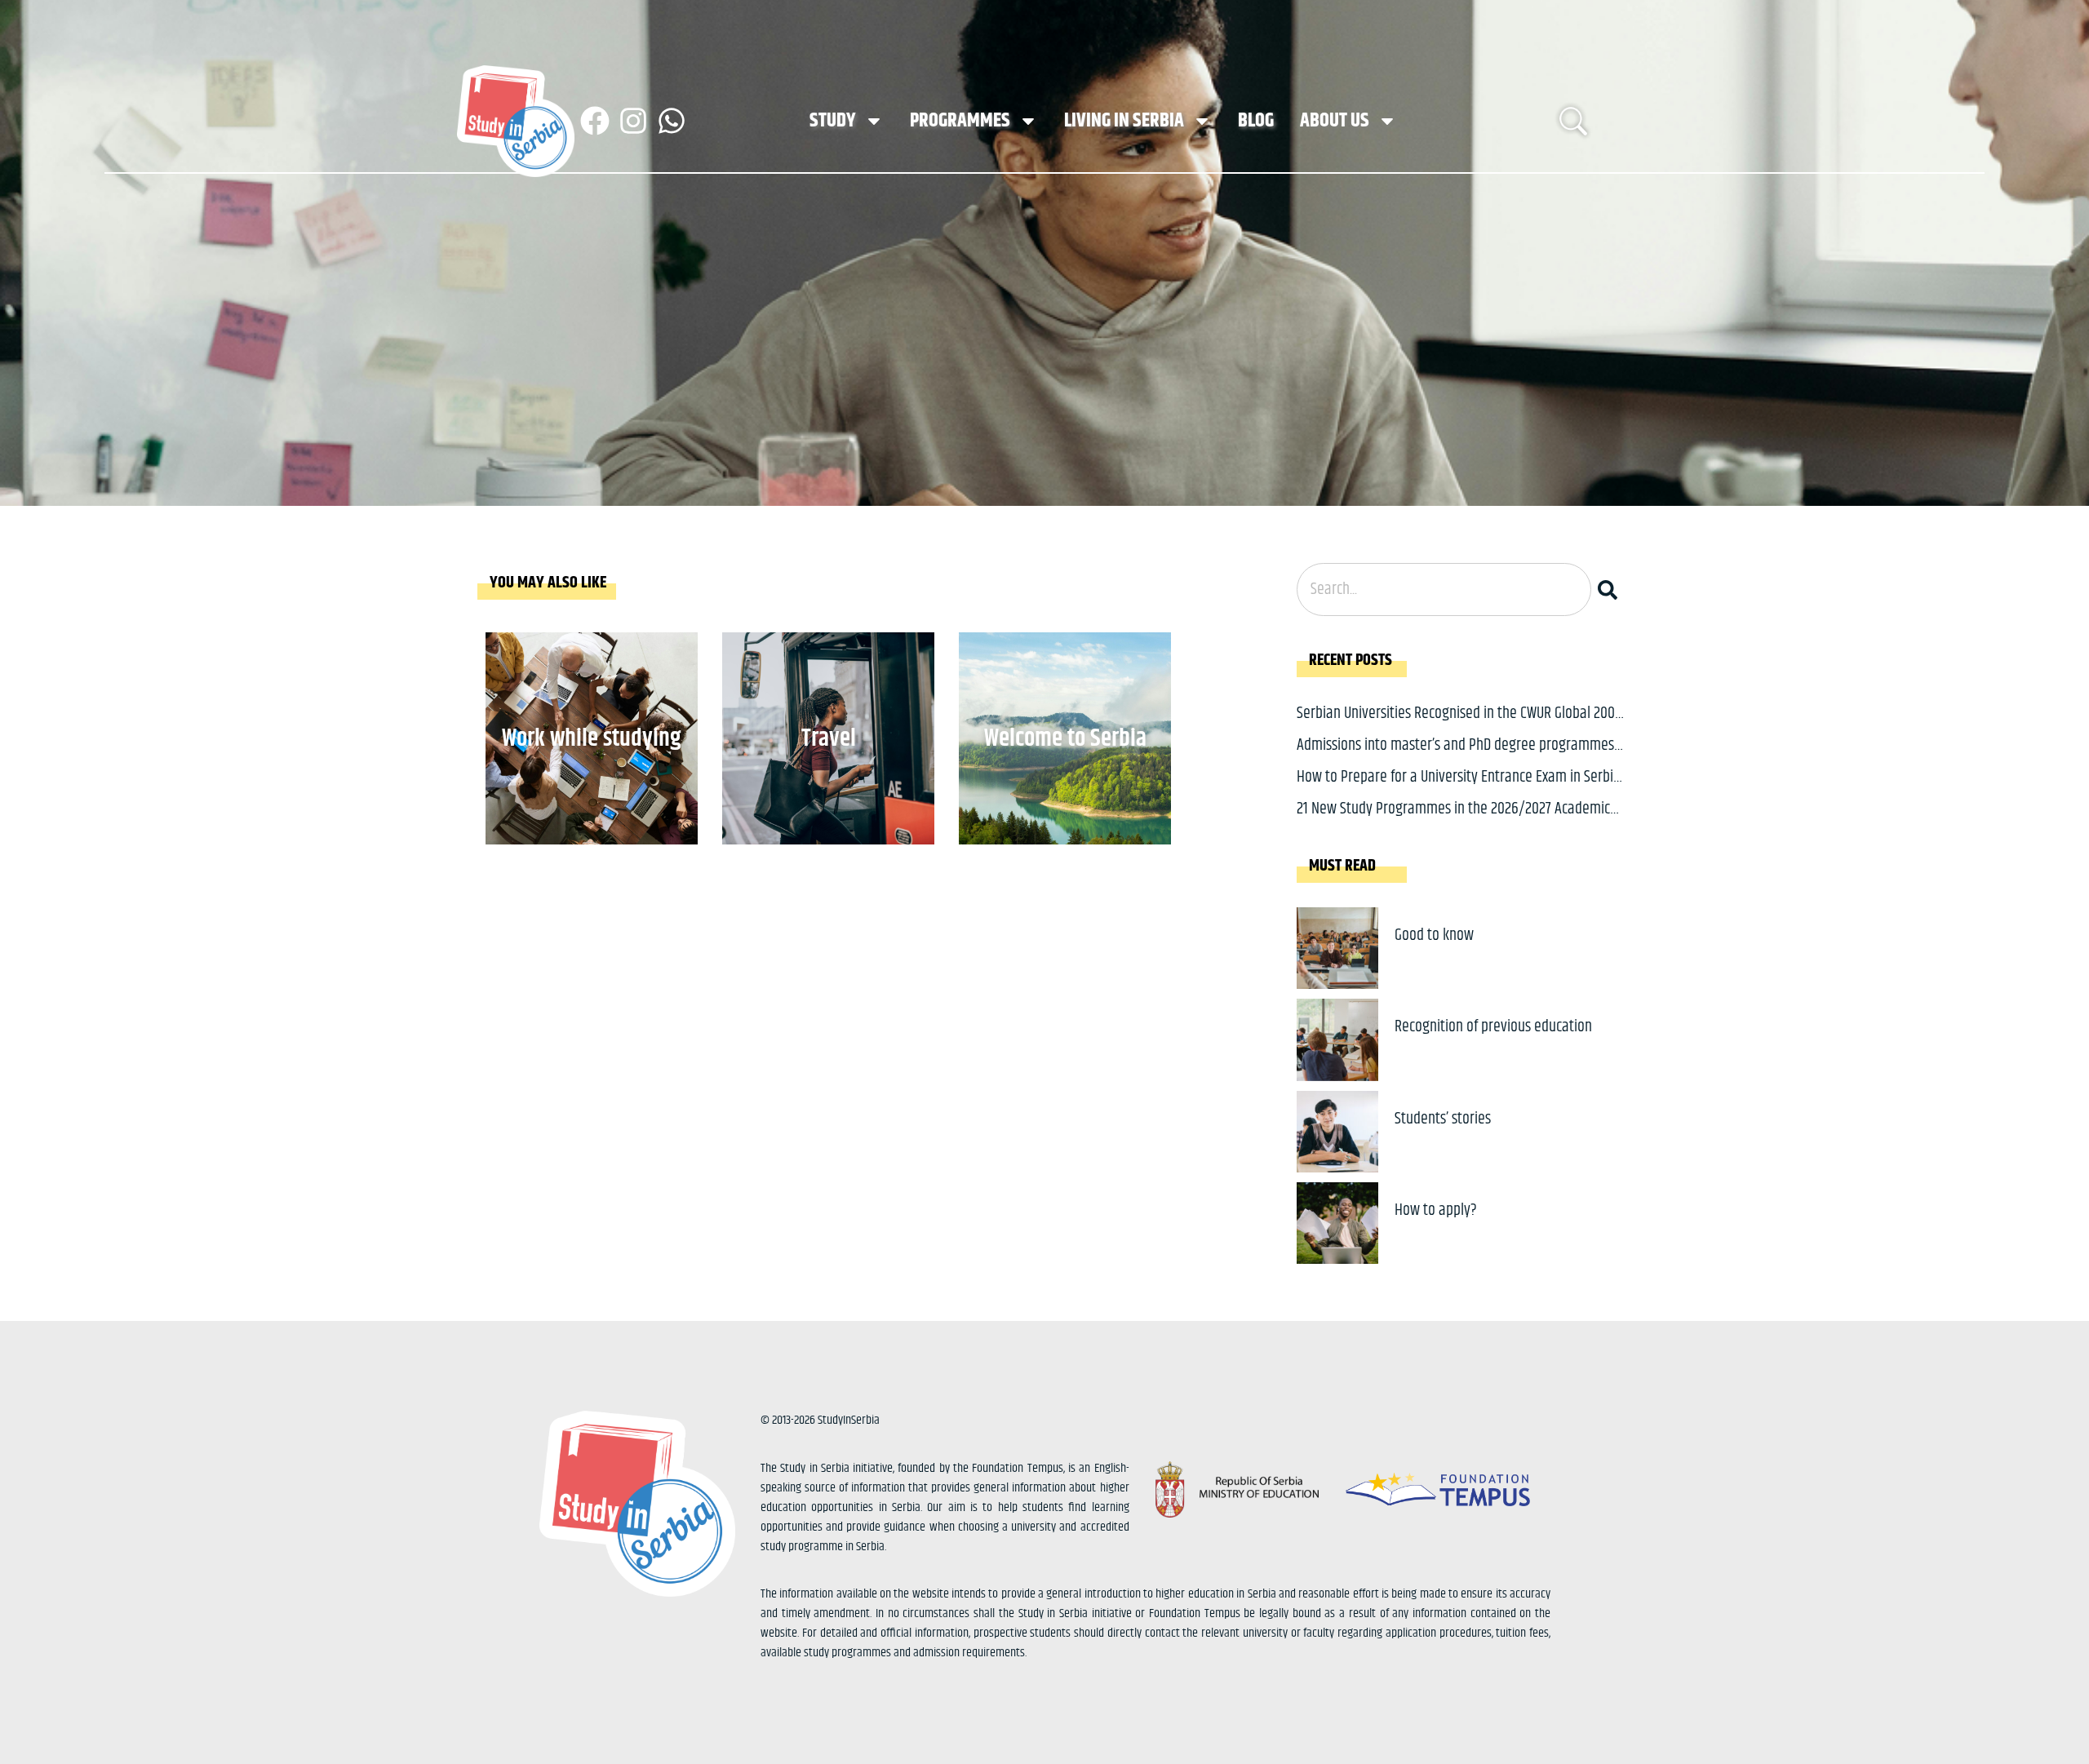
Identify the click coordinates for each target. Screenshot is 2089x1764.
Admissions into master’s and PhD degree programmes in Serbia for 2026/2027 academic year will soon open (1455, 758)
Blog (1256, 121)
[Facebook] (595, 121)
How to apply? (1436, 1210)
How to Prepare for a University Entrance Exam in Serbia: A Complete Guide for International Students (1460, 789)
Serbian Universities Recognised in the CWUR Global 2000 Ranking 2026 (1459, 726)
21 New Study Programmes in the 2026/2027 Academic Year (1453, 821)
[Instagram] (633, 121)
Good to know (1434, 935)
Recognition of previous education (1493, 1027)
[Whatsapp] (672, 121)
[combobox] (1444, 589)
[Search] (1611, 589)
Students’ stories (1443, 1119)
